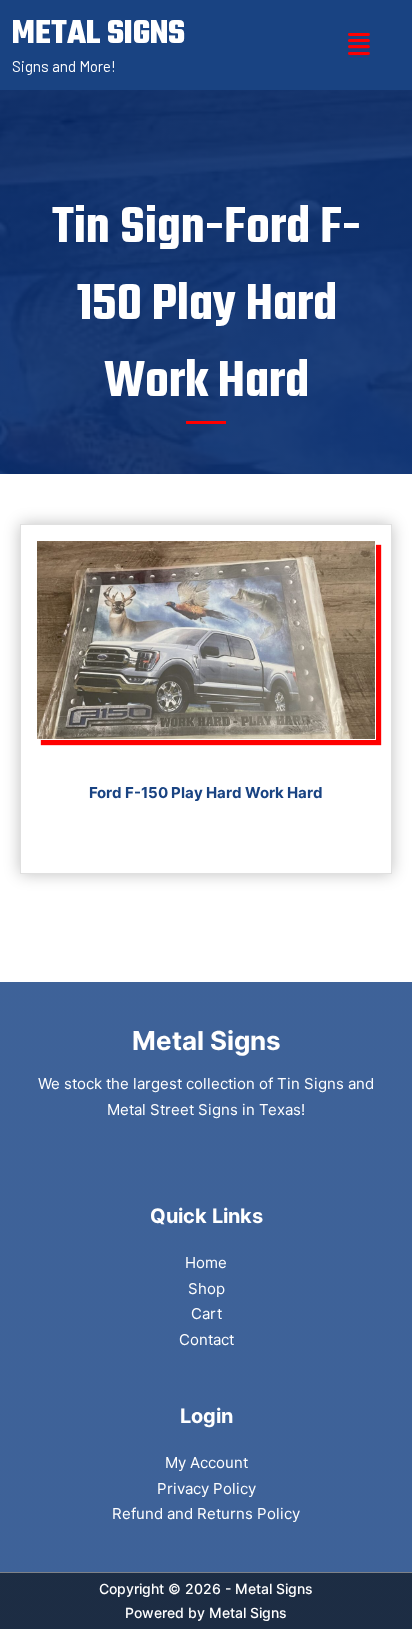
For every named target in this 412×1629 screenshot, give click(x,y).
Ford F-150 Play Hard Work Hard (206, 792)
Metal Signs (248, 1612)
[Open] (359, 44)
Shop (206, 1288)
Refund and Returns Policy (206, 1513)
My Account (206, 1462)
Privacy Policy (206, 1488)
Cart (206, 1313)
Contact (206, 1339)
